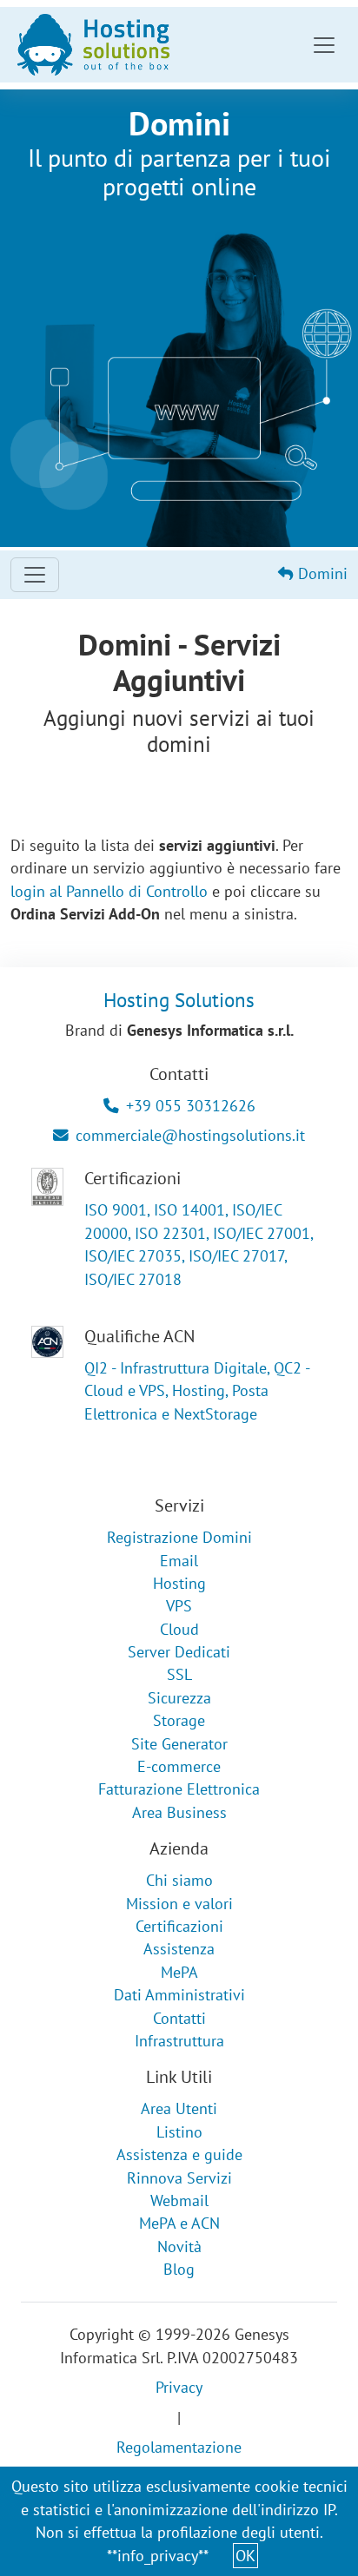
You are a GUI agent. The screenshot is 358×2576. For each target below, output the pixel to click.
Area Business (179, 1812)
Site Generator (179, 1744)
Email (179, 1561)
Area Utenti (179, 2108)
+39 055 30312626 (191, 1106)
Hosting (179, 1583)
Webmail (179, 2200)
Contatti (179, 2018)
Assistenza (179, 1949)
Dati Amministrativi (179, 1995)
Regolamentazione (179, 2447)
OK (245, 2556)
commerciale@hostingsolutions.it (190, 1135)
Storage (179, 1720)
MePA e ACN (179, 2223)
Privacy (179, 2387)
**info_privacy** (158, 2556)
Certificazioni (179, 1926)
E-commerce (179, 1766)
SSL (179, 1674)
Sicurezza (179, 1698)
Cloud (179, 1629)
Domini (321, 573)
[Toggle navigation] (324, 45)
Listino (179, 2132)
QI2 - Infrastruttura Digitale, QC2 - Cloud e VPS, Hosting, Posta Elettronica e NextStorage (197, 1391)
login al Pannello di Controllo (109, 891)
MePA (179, 1972)
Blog (179, 2269)
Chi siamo (179, 1880)
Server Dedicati (179, 1652)
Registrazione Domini (179, 1537)
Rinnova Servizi (179, 2178)
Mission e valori (179, 1904)
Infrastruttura (179, 2041)
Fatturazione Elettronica (179, 1789)
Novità (179, 2247)
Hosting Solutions (179, 999)
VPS (179, 1606)
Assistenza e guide (179, 2154)
